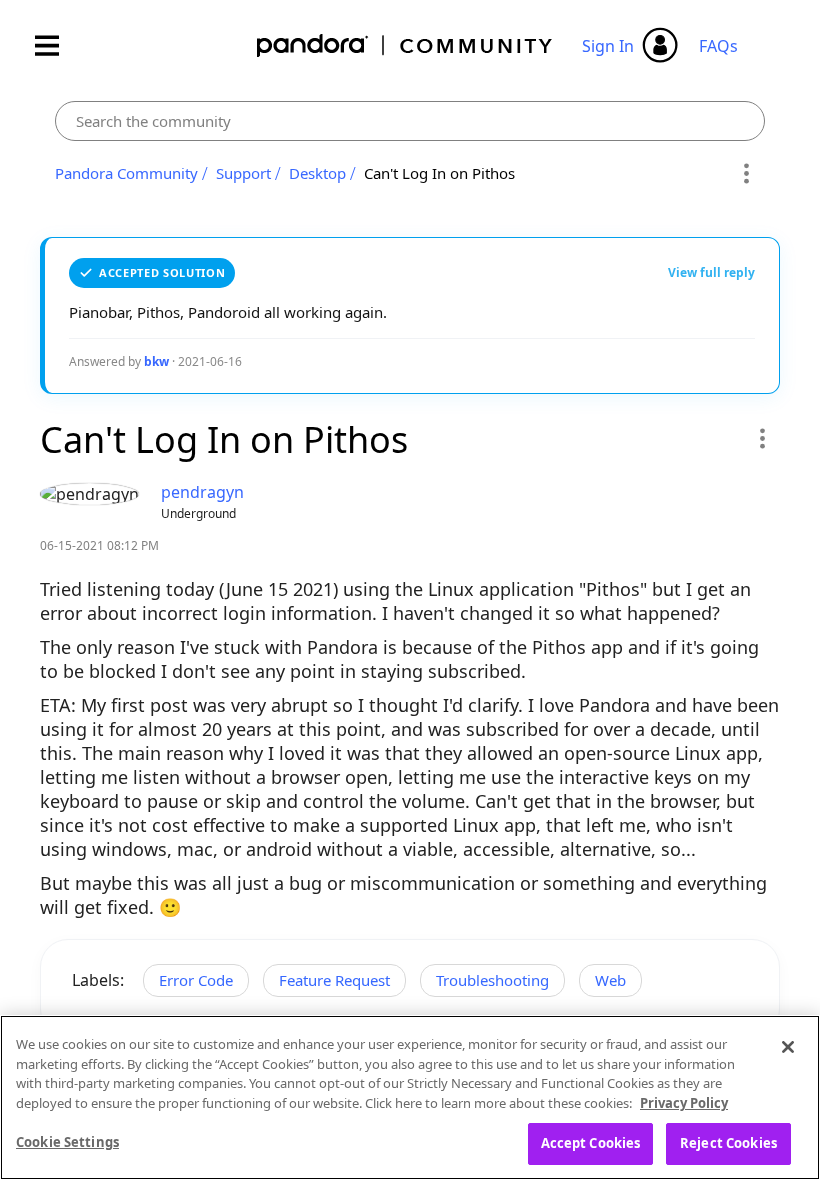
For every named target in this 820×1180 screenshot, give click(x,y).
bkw (156, 361)
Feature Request (334, 980)
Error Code (196, 980)
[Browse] (57, 45)
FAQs (718, 46)
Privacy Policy (684, 1103)
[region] (410, 1097)
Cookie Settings (67, 1142)
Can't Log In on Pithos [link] (439, 173)
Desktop (317, 173)
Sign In (608, 46)
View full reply (711, 272)
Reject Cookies (728, 1143)
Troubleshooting (492, 980)
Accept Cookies (591, 1143)
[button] (761, 438)
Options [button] (746, 174)
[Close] (788, 1047)
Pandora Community (405, 45)
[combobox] (410, 121)
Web (610, 980)
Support (243, 173)
